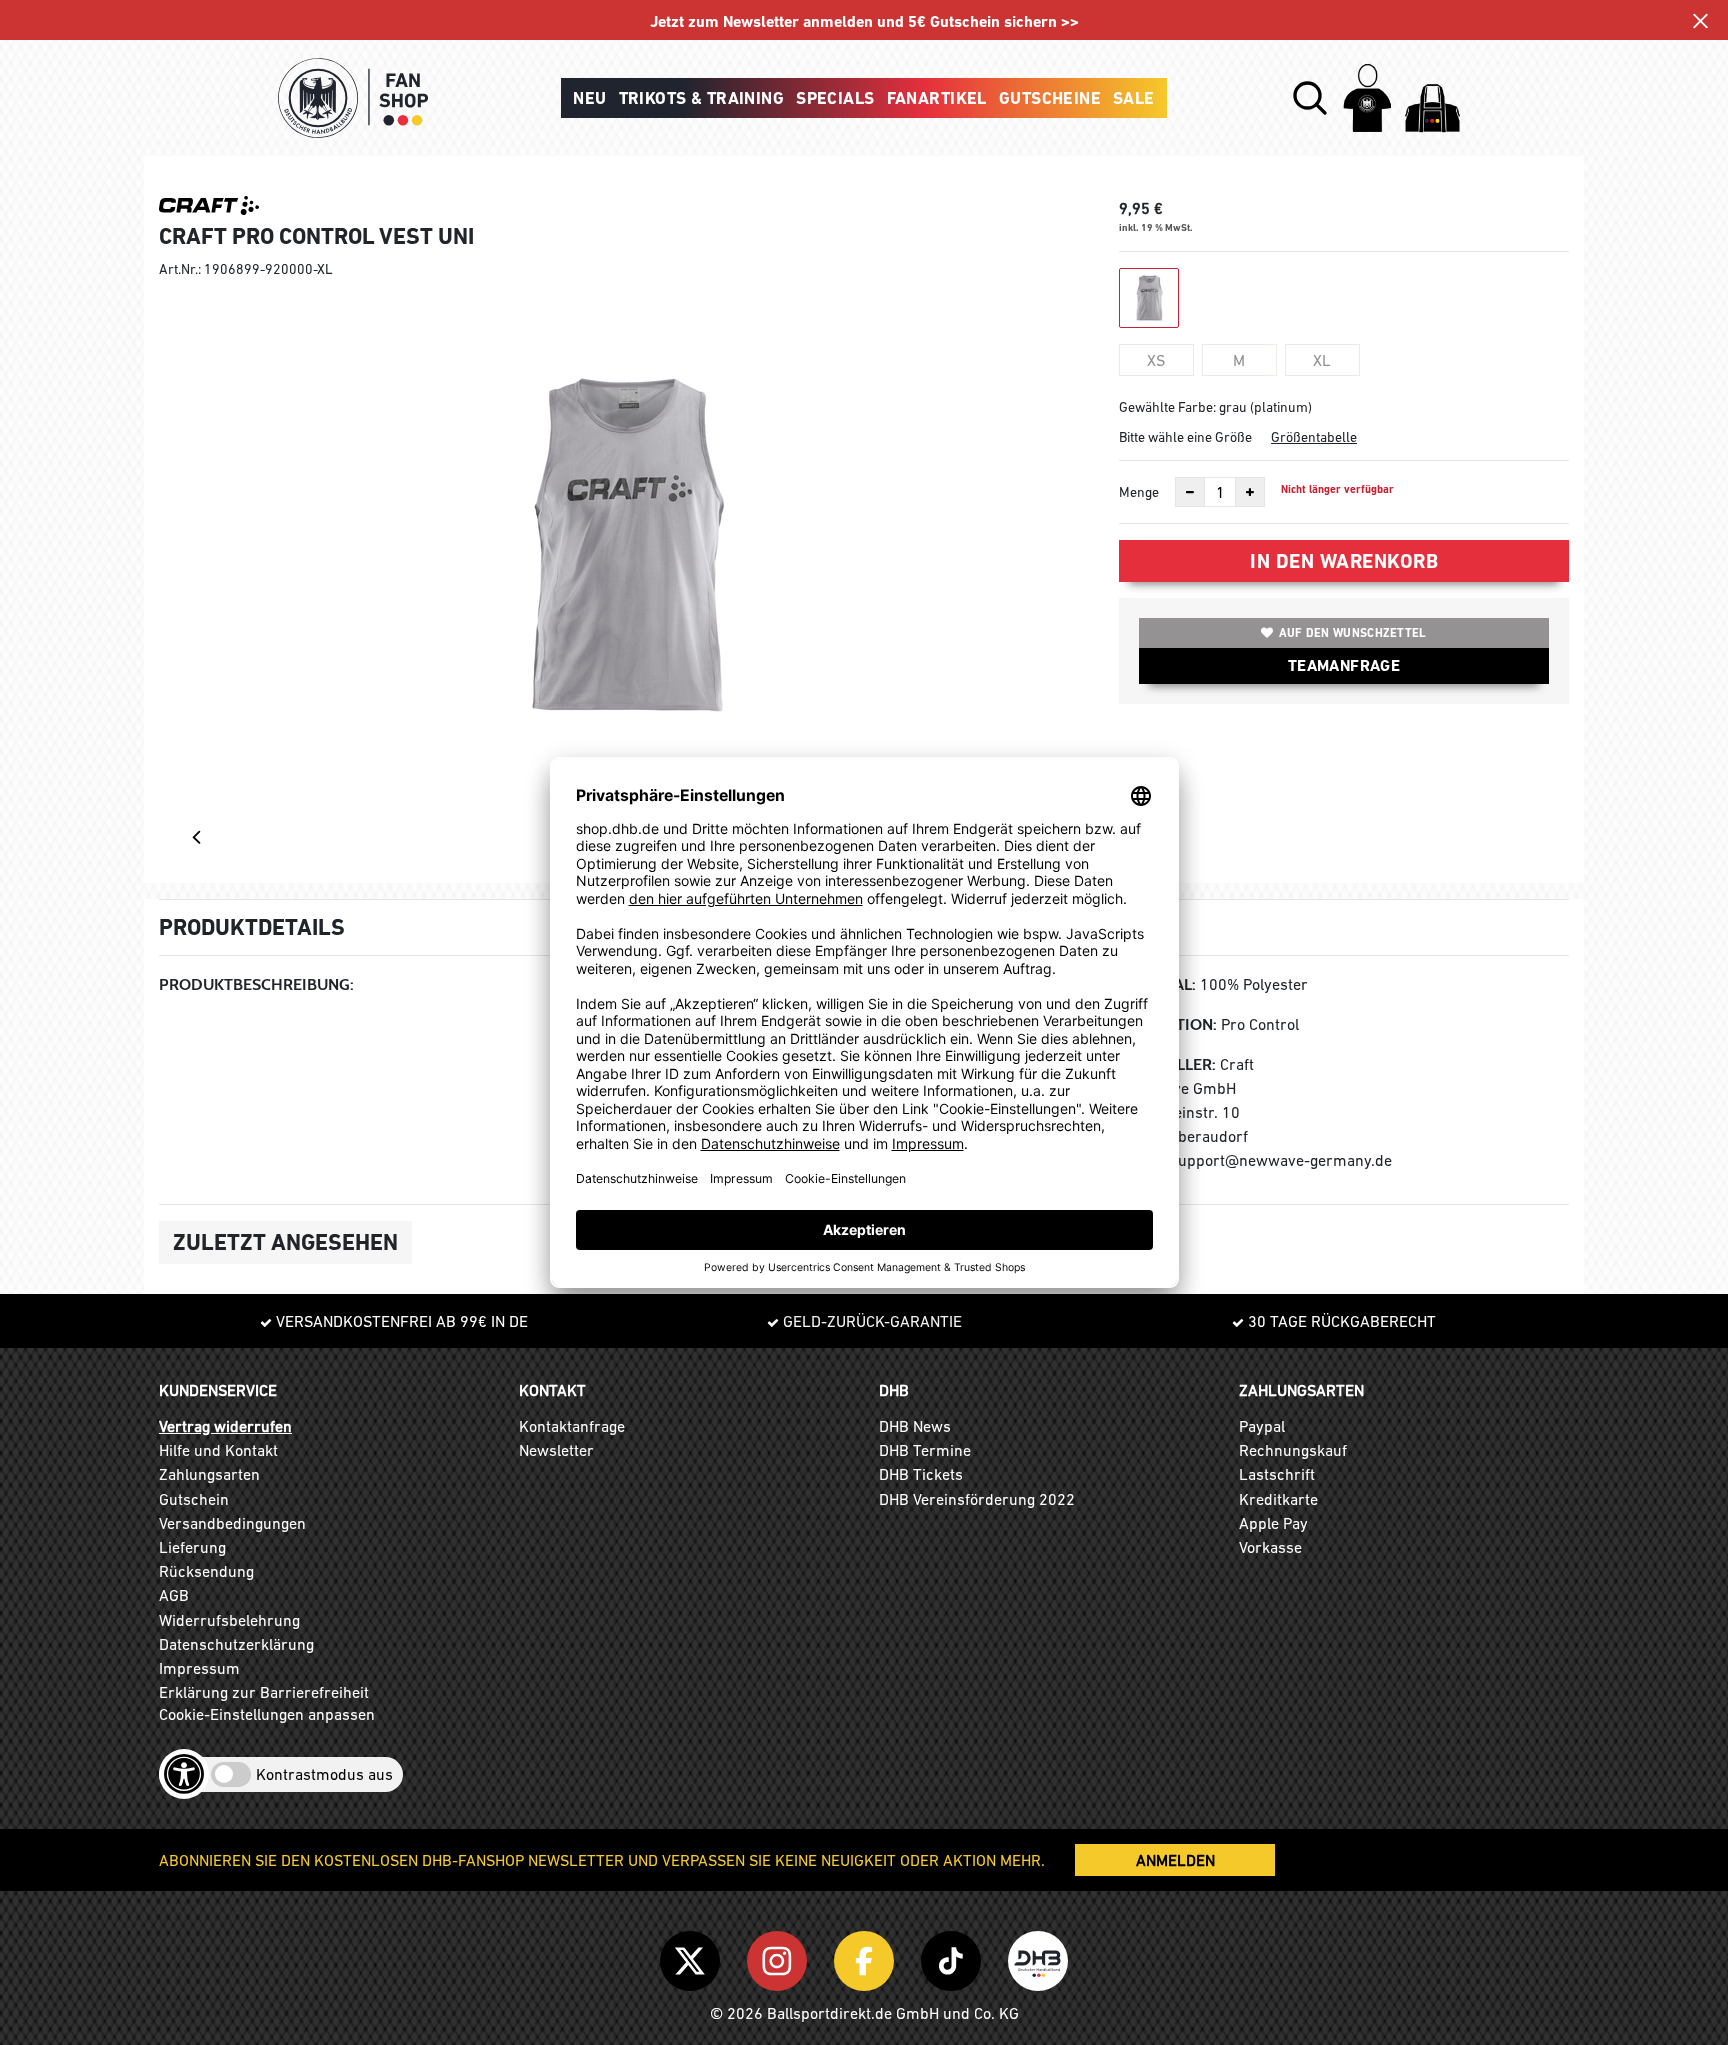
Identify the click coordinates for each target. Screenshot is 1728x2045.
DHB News (915, 1426)
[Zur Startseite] (353, 98)
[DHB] (1038, 1957)
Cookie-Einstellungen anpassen (267, 1714)
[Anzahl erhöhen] (1250, 492)
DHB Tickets (921, 1474)
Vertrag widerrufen (225, 1426)
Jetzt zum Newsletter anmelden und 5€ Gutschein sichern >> (864, 21)
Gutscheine (1050, 98)
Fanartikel (937, 98)
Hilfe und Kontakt (218, 1450)
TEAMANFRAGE (1344, 665)
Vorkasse (1270, 1547)
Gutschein (194, 1499)
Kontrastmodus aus (324, 1774)
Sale (1134, 98)
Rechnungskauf (1293, 1450)
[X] (693, 1957)
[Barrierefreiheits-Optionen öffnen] (184, 1774)
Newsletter (556, 1450)
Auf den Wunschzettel (1353, 633)
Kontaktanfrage (572, 1426)
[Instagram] (780, 1957)
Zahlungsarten (209, 1474)
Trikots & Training (702, 98)
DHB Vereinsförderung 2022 (977, 1499)
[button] (1310, 98)
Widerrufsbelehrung (229, 1620)
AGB (174, 1595)
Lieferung (192, 1547)
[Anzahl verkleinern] (1190, 492)
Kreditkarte (1278, 1499)
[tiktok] (954, 1957)
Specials (835, 98)
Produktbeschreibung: (256, 984)
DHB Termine (925, 1450)
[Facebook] (867, 1957)
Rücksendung (206, 1571)
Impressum (199, 1668)
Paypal (1262, 1426)
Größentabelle (1314, 437)
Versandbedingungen (232, 1523)
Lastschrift (1277, 1474)
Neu (589, 98)
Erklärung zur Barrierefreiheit (264, 1692)
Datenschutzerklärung (236, 1644)
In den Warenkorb (1344, 561)
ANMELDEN (1175, 1860)
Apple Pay (1273, 1523)
